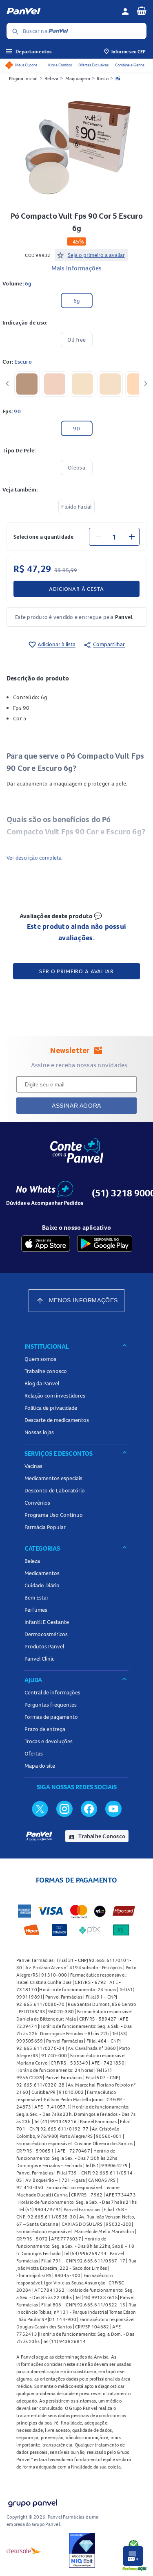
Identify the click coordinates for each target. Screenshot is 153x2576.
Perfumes (36, 1610)
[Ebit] (82, 2550)
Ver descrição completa (34, 858)
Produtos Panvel (44, 1646)
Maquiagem (78, 78)
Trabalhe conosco (46, 1371)
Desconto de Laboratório (55, 1490)
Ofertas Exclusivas (93, 65)
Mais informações (77, 268)
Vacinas (33, 1466)
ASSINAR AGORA (76, 1106)
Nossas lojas (39, 1432)
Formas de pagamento (51, 1717)
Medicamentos (42, 1573)
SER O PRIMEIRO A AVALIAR (76, 971)
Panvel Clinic (39, 1659)
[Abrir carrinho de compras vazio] (142, 11)
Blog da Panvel (42, 1383)
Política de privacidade (51, 1408)
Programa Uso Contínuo (54, 1515)
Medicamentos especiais (53, 1478)
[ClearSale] (24, 2550)
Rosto (103, 78)
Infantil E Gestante (47, 1622)
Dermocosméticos (46, 1634)
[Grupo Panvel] (32, 2502)
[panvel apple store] (46, 1244)
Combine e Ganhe (130, 65)
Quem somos (40, 1359)
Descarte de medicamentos (57, 1420)
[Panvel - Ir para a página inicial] (61, 11)
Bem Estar (37, 1597)
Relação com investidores (55, 1396)
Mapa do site (40, 1766)
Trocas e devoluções (49, 1741)
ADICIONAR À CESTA (76, 589)
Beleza (52, 78)
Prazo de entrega (45, 1729)
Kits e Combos (60, 65)
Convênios (37, 1503)
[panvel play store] (105, 1244)
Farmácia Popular (45, 1527)
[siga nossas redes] (40, 1808)
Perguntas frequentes (51, 1705)
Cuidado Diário (42, 1585)
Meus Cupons (26, 65)
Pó (118, 78)
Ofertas (34, 1753)
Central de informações (52, 1692)
